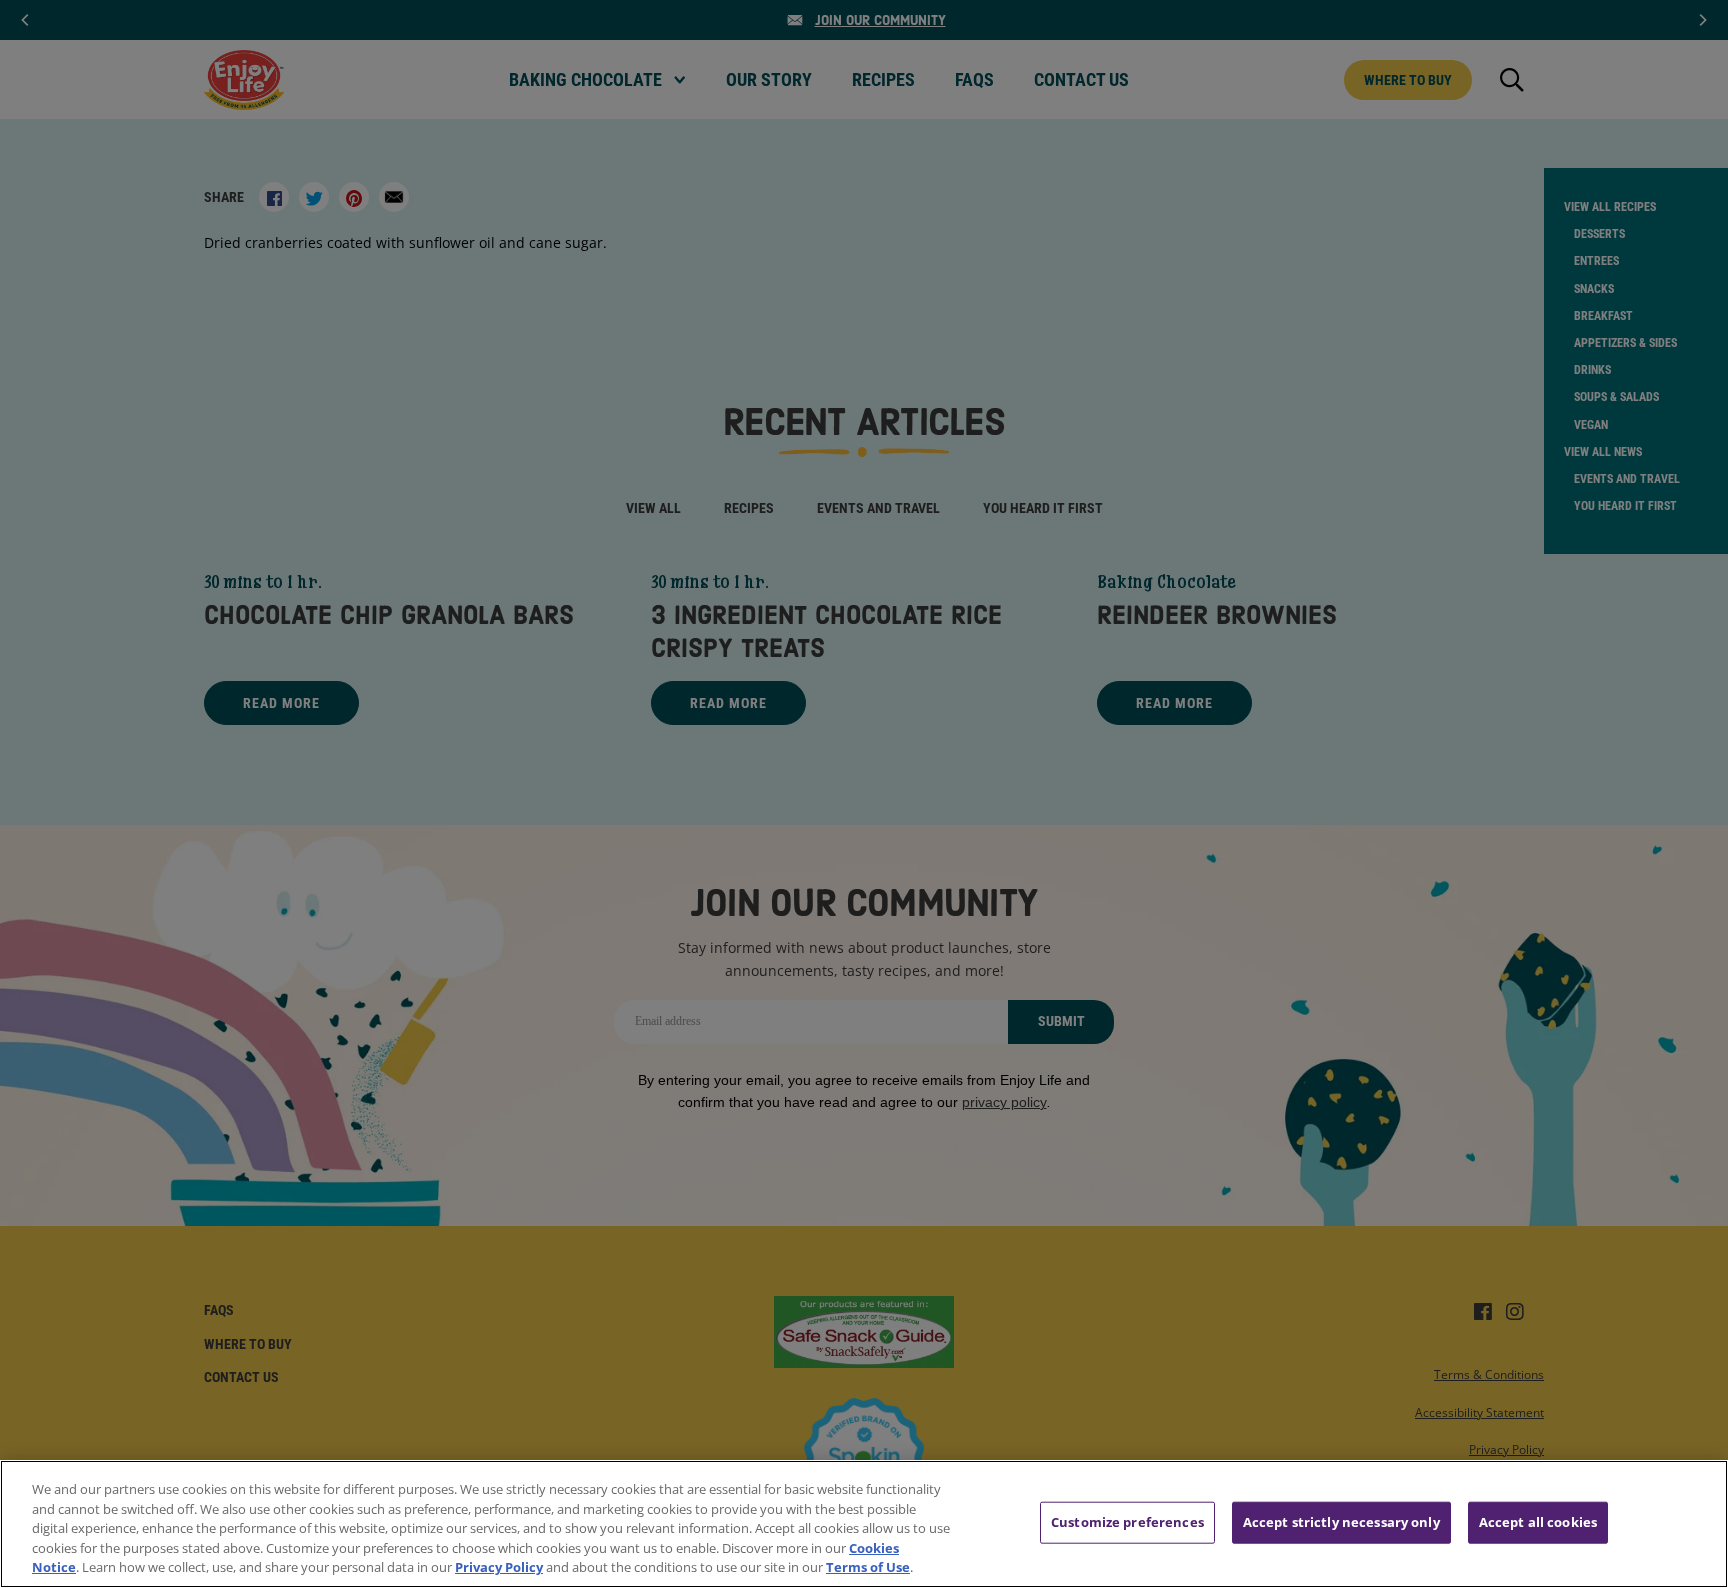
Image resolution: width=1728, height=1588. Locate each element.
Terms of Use (868, 1567)
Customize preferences (1127, 1522)
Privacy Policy (499, 1567)
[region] (864, 1524)
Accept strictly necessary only (1341, 1522)
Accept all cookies (1538, 1522)
